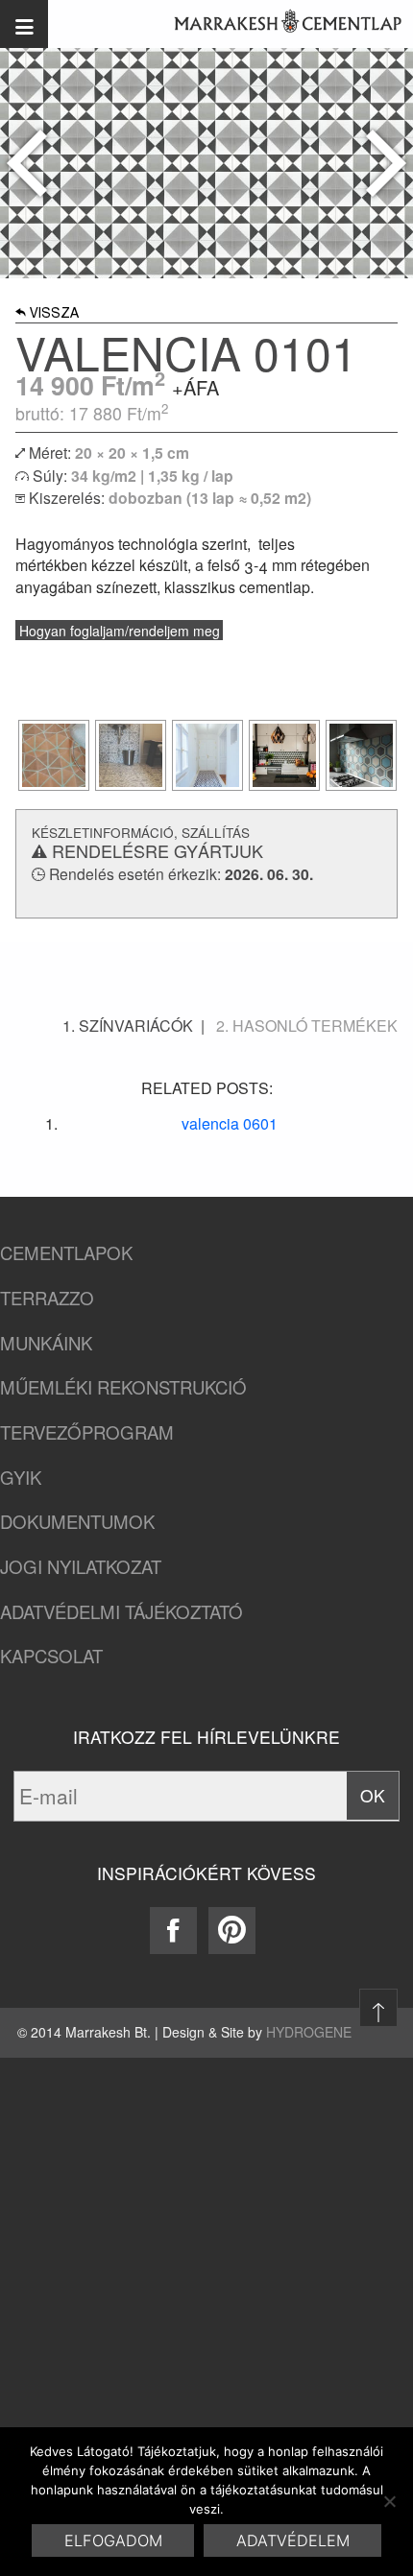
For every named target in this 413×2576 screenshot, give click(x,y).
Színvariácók (136, 1026)
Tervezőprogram (87, 1432)
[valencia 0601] (386, 163)
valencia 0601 (230, 1123)
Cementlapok (66, 1253)
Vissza (54, 315)
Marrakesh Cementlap (278, 24)
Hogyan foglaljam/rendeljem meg (120, 631)
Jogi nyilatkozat (81, 1567)
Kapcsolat (51, 1656)
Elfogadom (113, 2540)
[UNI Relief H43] (27, 163)
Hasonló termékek (315, 1026)
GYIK (21, 1478)
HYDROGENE (309, 2032)
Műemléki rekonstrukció (123, 1387)
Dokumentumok (77, 1522)
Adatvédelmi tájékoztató (121, 1612)
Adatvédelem (293, 2540)
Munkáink (46, 1343)
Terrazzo (47, 1298)
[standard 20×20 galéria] (54, 755)
